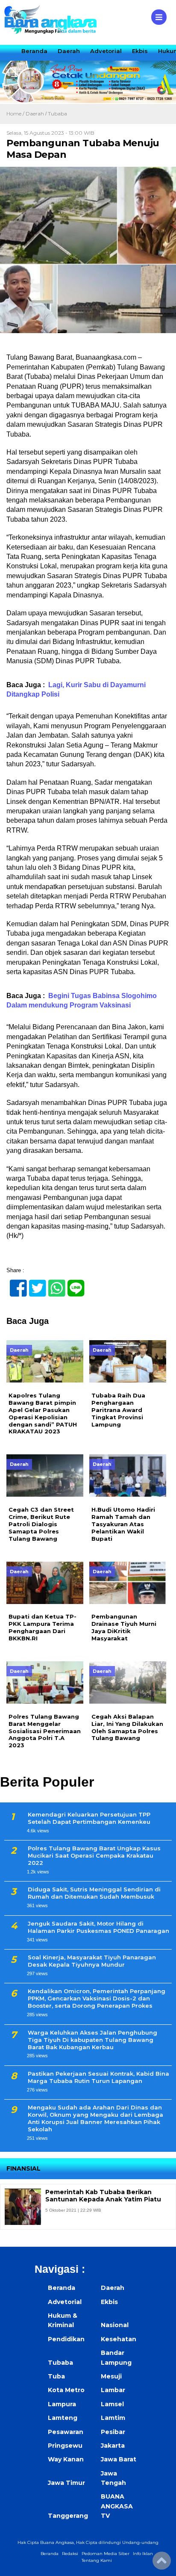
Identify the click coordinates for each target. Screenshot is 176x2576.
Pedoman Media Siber (106, 2554)
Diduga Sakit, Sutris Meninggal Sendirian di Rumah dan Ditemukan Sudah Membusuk (94, 1893)
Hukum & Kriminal (63, 2320)
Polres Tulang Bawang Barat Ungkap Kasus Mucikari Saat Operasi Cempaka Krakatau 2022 (94, 1855)
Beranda (34, 51)
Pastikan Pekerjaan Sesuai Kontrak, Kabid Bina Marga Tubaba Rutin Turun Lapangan (98, 2077)
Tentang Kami (97, 2560)
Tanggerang (68, 2516)
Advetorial (106, 51)
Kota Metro (66, 2390)
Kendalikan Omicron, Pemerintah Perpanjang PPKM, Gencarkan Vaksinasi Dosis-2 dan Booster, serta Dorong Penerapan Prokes (97, 1998)
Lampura (62, 2404)
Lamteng (63, 2418)
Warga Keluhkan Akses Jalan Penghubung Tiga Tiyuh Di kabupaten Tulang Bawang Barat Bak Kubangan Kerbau (92, 2040)
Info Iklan (143, 2554)
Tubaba (57, 114)
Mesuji (111, 2376)
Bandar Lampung (116, 2357)
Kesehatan (119, 2339)
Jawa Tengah (113, 2478)
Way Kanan (66, 2459)
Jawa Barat (119, 2459)
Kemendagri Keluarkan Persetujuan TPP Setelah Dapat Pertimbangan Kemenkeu (89, 1818)
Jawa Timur (66, 2483)
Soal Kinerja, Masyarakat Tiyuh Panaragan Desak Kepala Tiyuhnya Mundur (92, 1961)
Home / (16, 114)
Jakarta (113, 2446)
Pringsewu (65, 2446)
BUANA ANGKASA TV (117, 2506)
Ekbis (140, 51)
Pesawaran (66, 2432)
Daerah (69, 51)
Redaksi (70, 2554)
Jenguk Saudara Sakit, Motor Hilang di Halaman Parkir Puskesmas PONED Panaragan (98, 1927)
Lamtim (113, 2418)
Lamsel (112, 2404)
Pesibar (113, 2432)
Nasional (115, 2325)
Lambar (113, 2390)
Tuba (56, 2376)
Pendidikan (66, 2339)
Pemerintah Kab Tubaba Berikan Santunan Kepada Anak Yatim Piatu (103, 2196)
